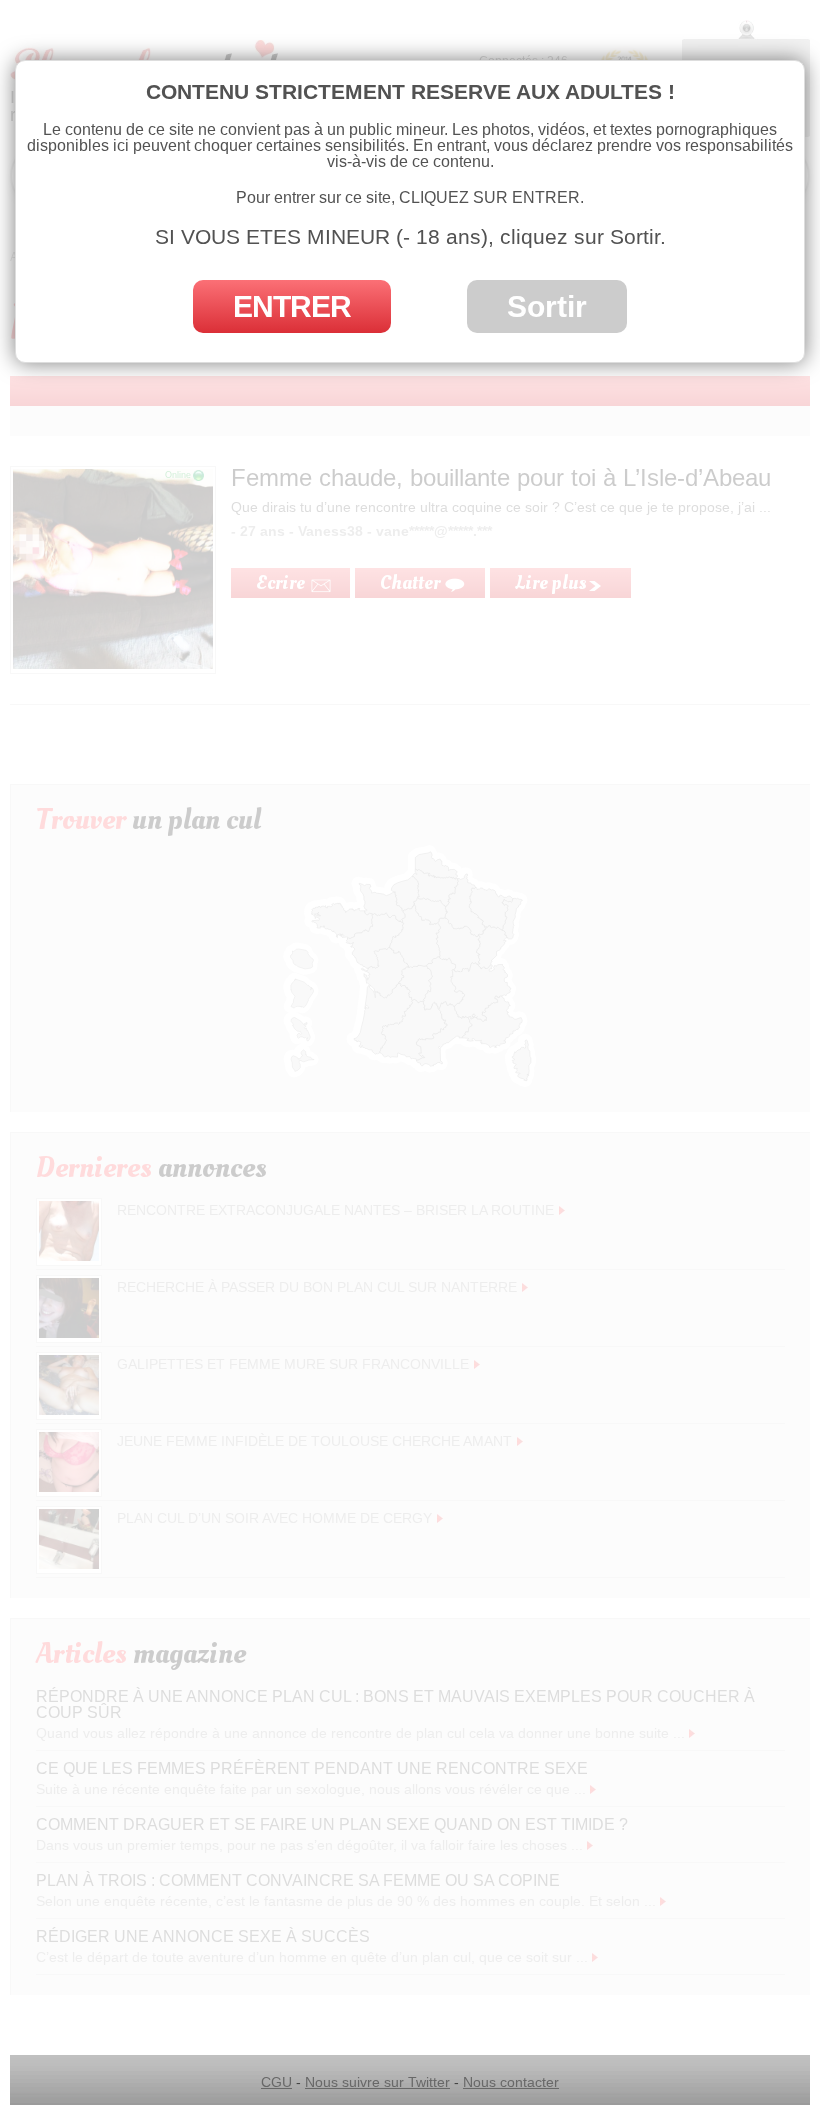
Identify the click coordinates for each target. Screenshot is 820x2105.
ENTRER (292, 306)
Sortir (547, 306)
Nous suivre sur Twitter (377, 2082)
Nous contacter (511, 2082)
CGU (276, 2082)
